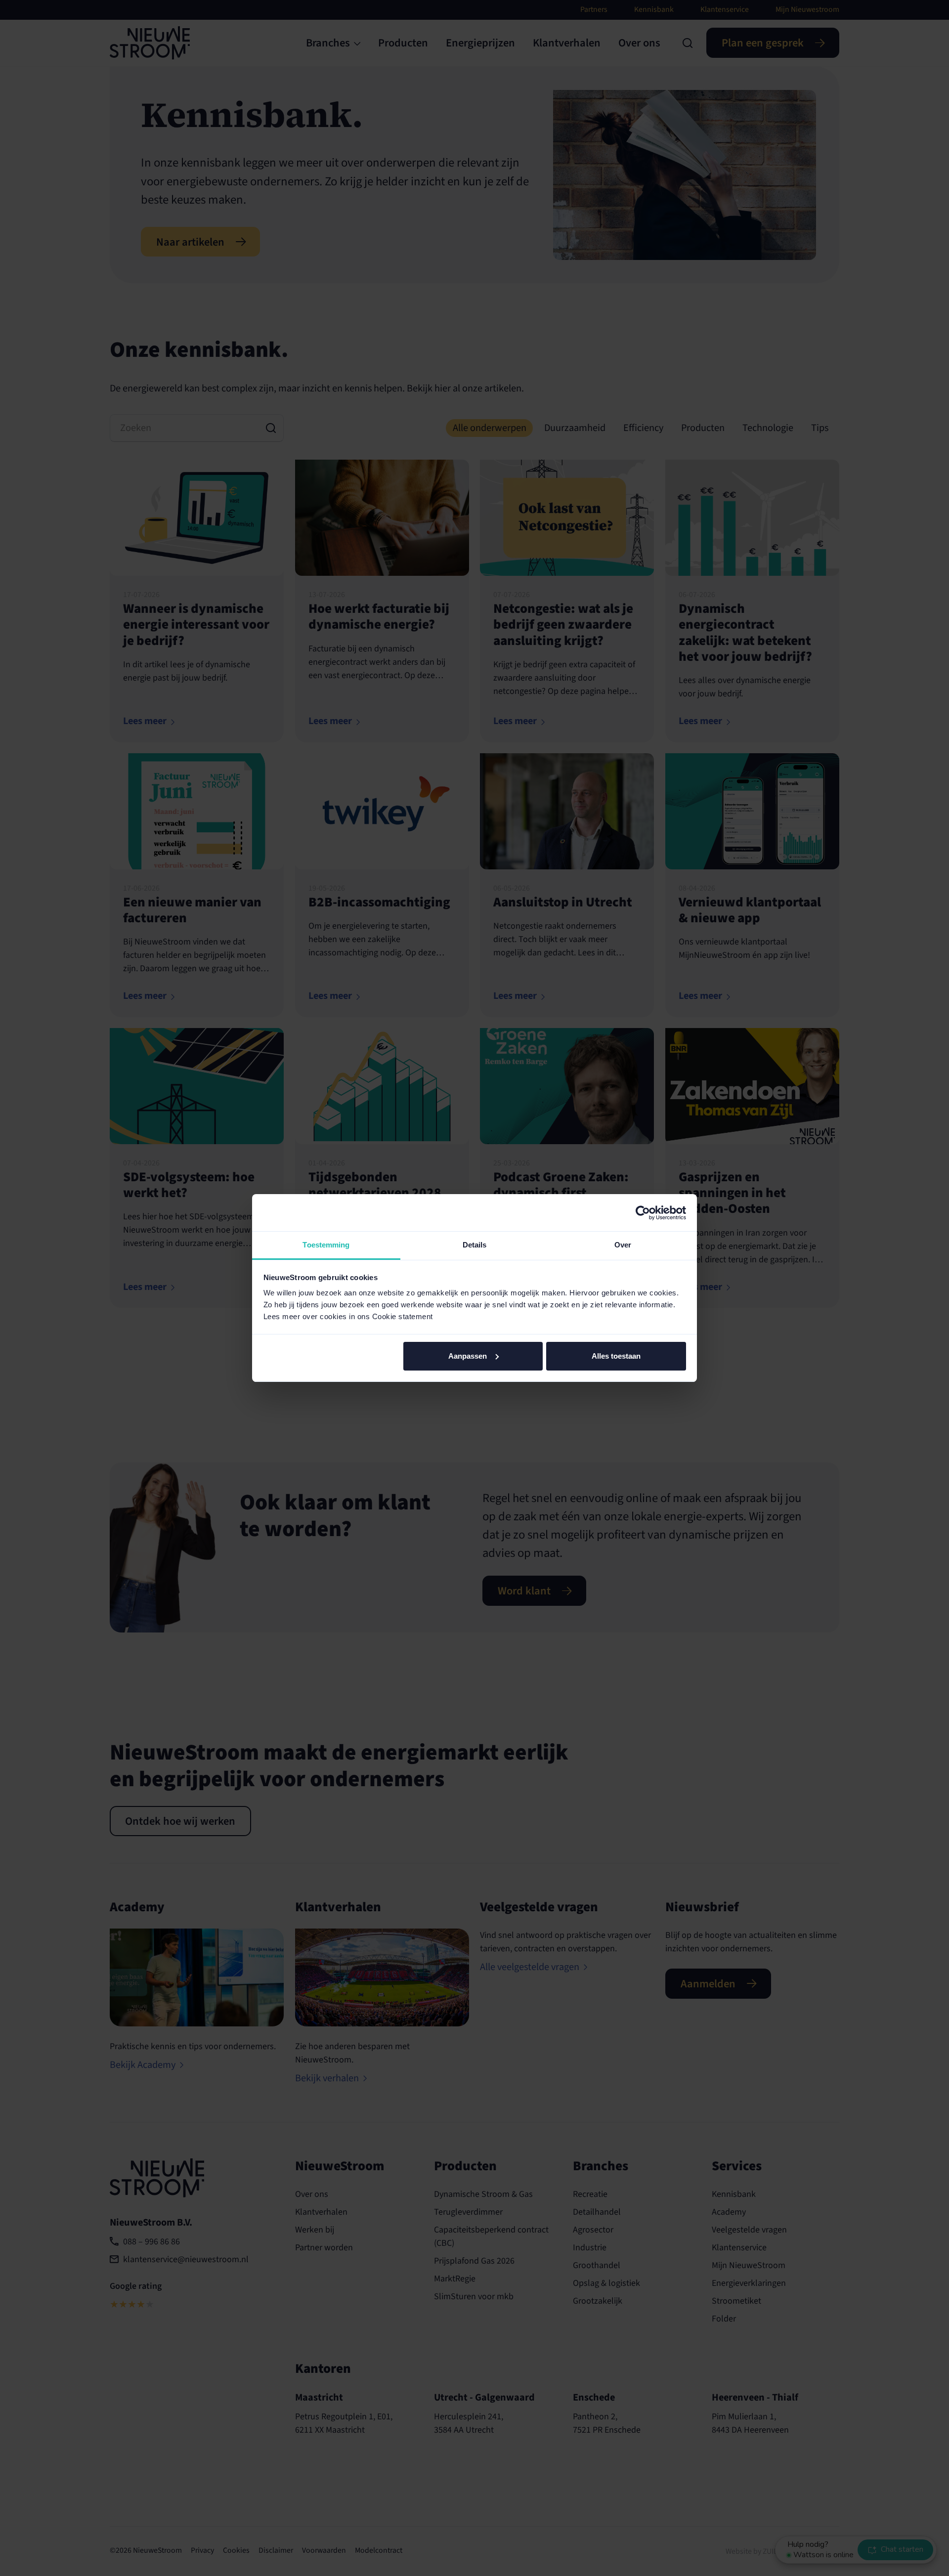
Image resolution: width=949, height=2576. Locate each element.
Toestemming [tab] (326, 1245)
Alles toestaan (616, 1356)
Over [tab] (623, 1245)
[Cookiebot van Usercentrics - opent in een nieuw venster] (643, 1213)
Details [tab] (475, 1245)
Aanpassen (468, 1356)
